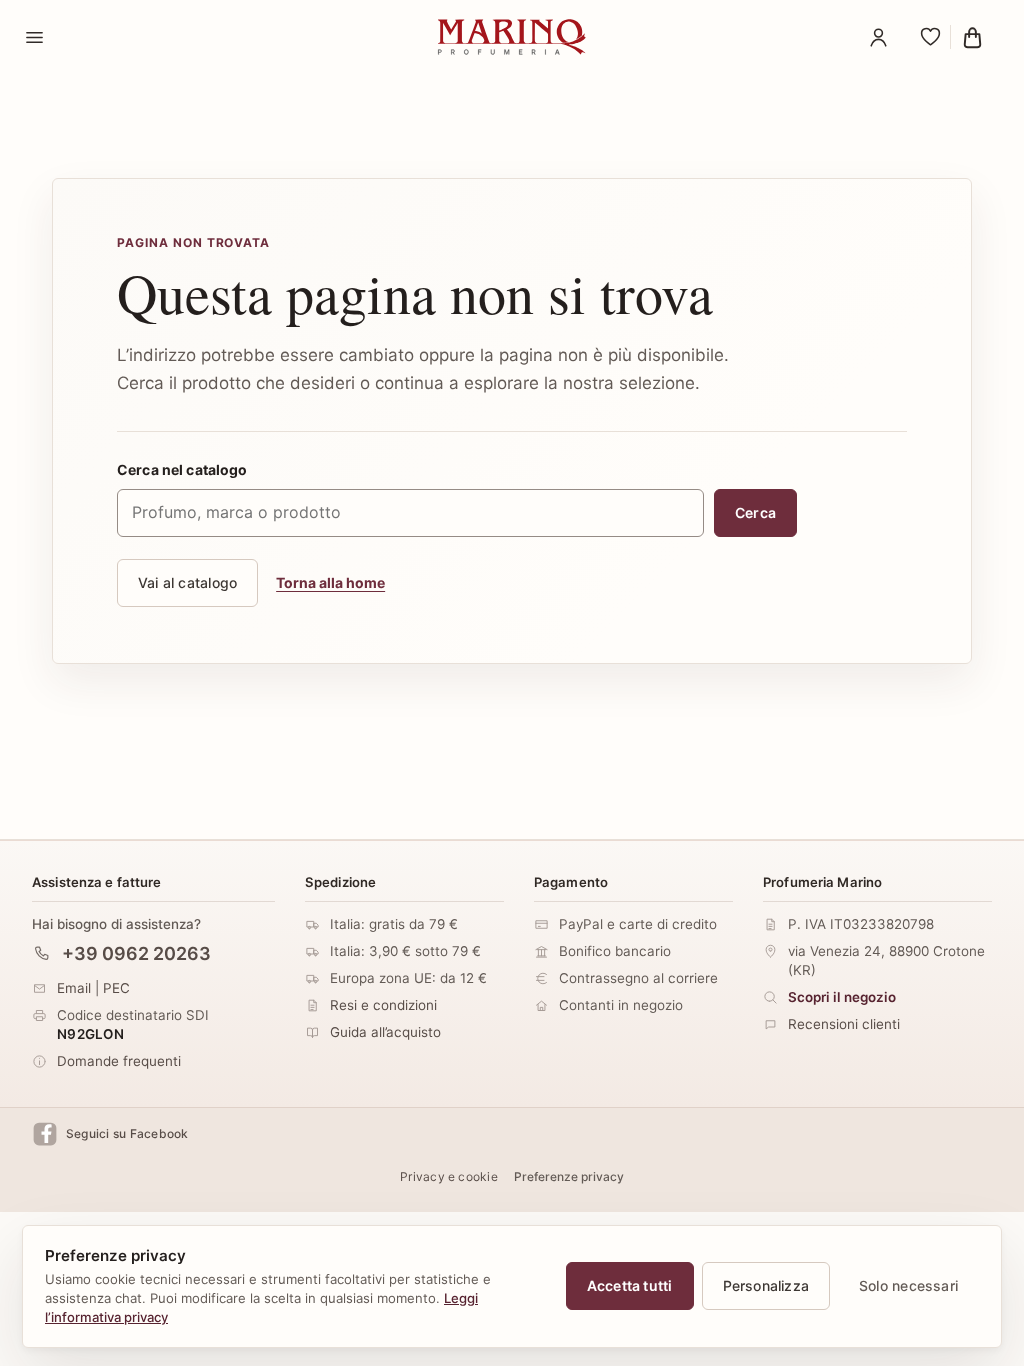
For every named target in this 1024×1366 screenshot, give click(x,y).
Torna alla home (330, 582)
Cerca (755, 512)
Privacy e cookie (449, 1176)
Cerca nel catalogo (182, 469)
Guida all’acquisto (385, 1032)
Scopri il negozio (842, 997)
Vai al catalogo (187, 582)
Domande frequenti (119, 1061)
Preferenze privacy (569, 1176)
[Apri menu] (34, 37)
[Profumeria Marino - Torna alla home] (512, 37)
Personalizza (766, 1285)
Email (74, 988)
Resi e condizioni (383, 1005)
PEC (116, 988)
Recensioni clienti (844, 1024)
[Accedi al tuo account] (878, 37)
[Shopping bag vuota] (978, 37)
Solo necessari (908, 1285)
